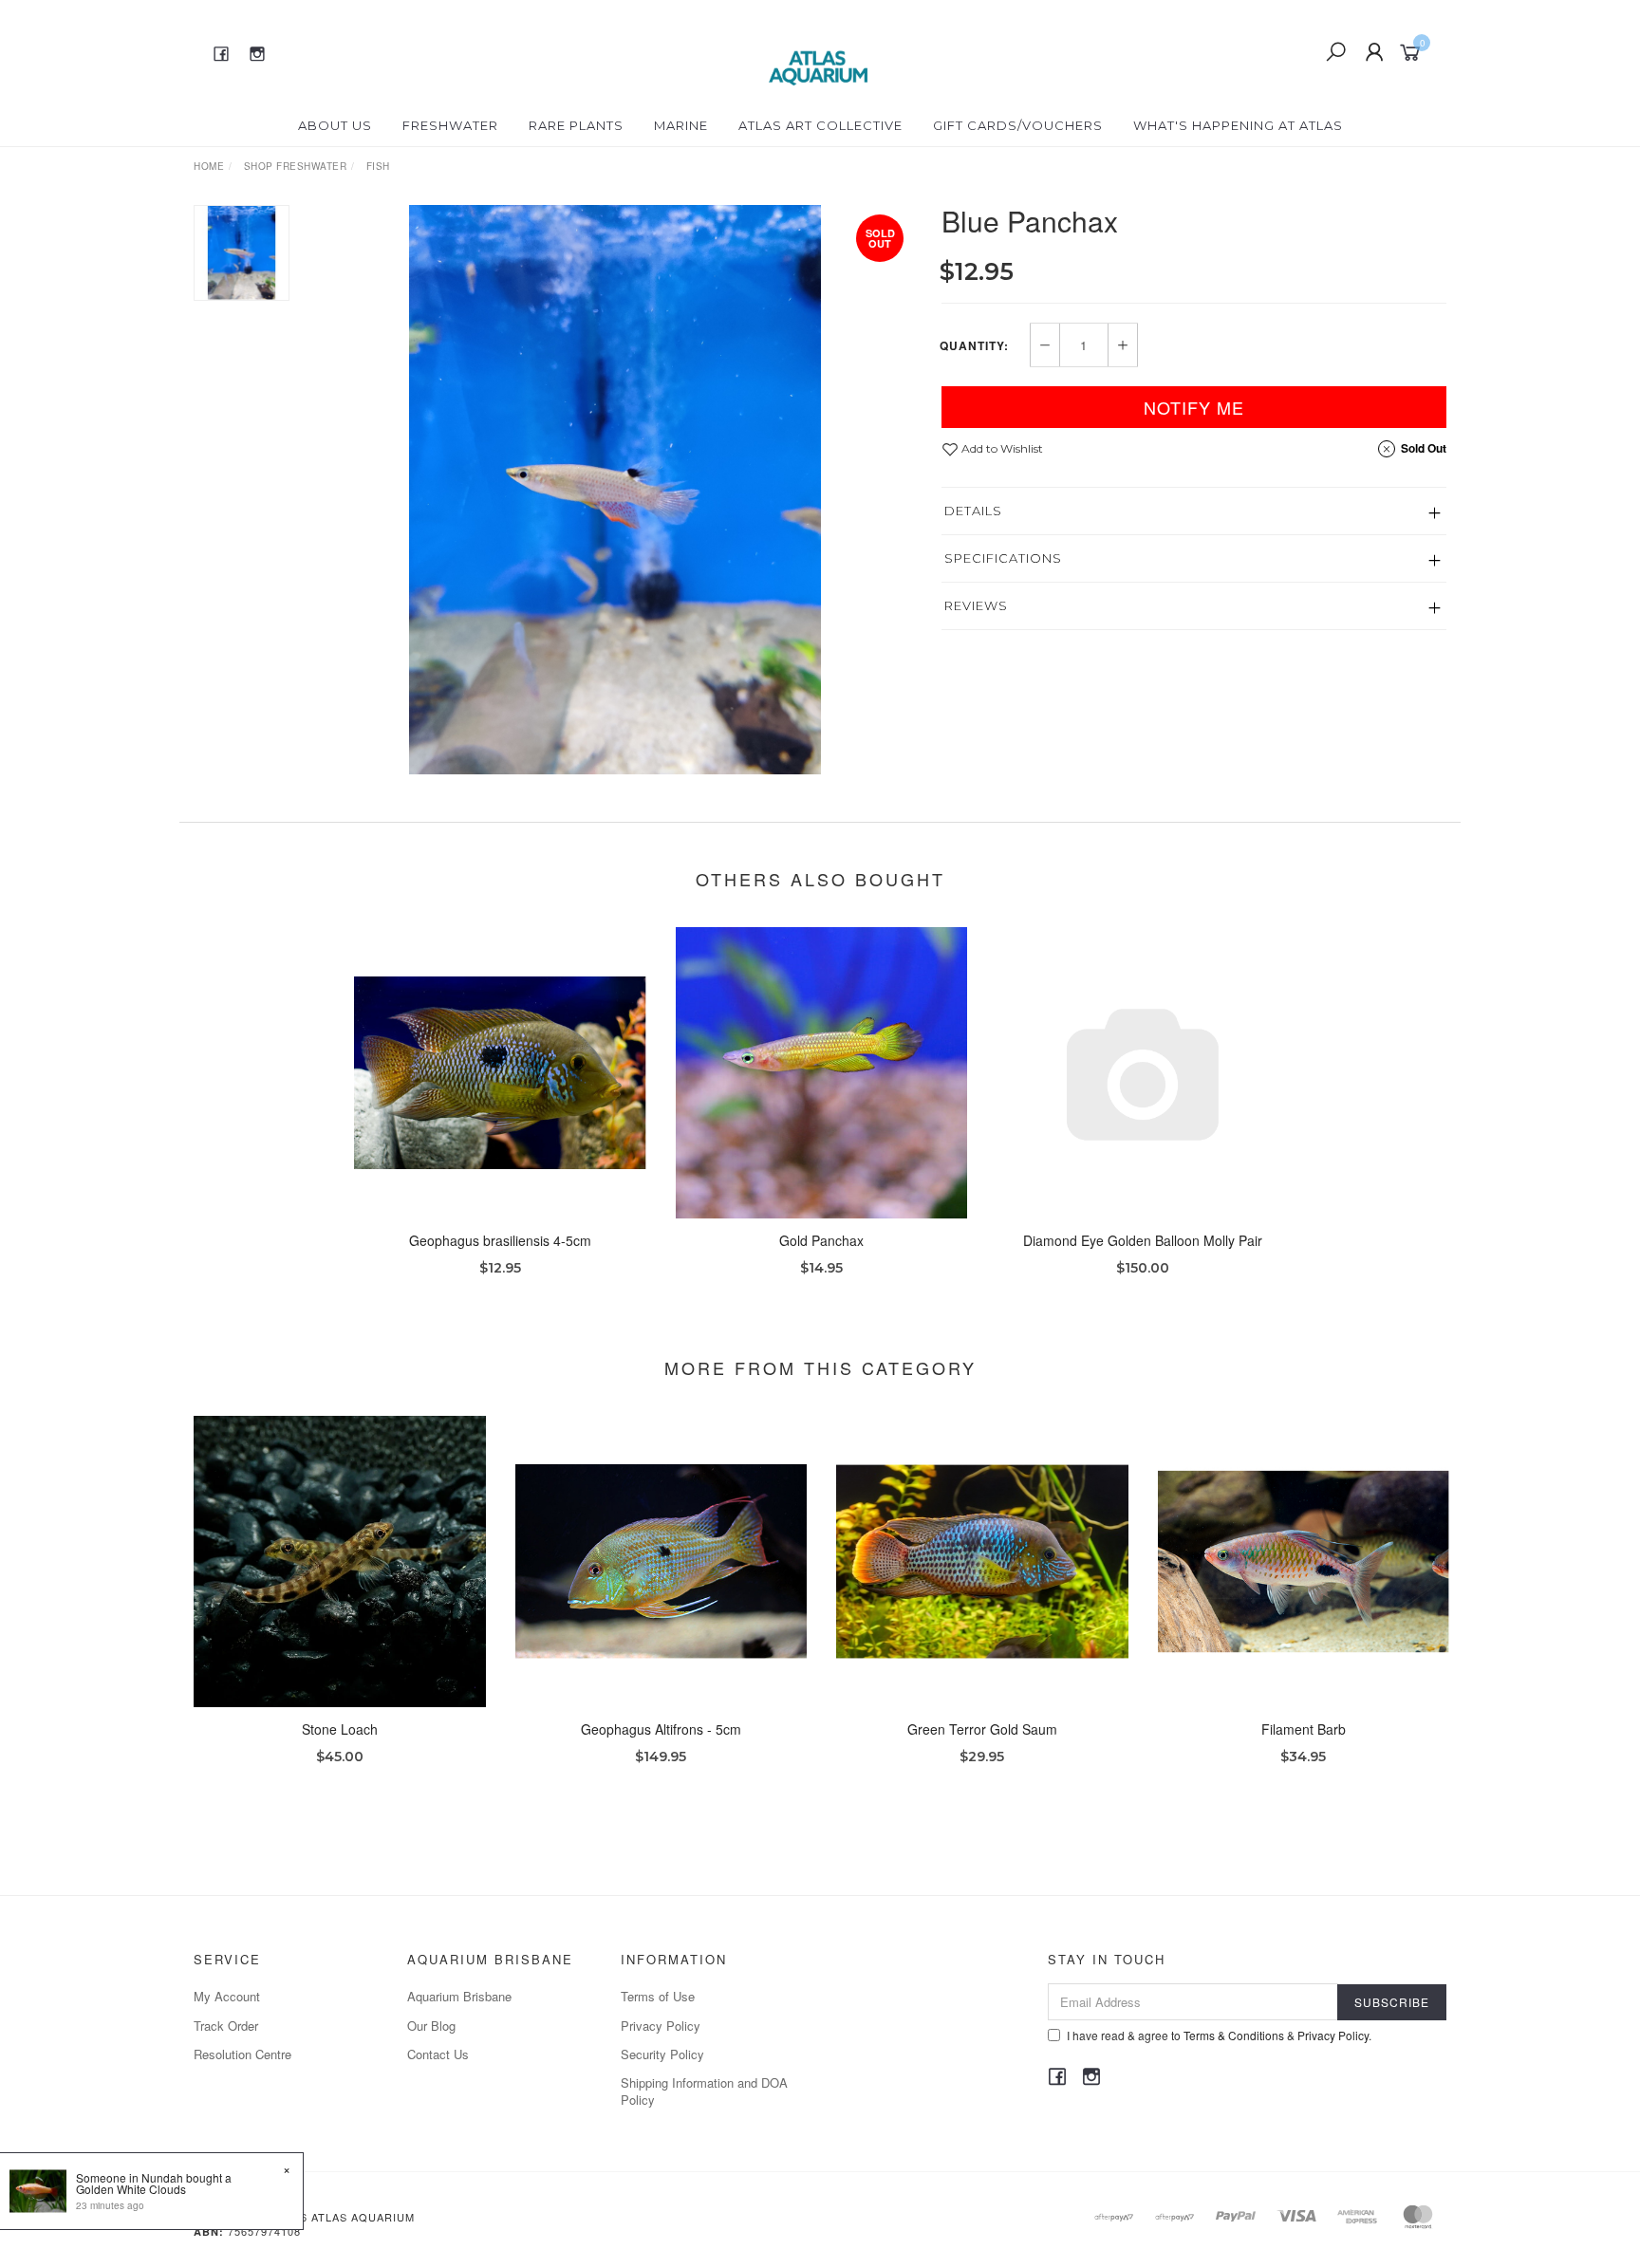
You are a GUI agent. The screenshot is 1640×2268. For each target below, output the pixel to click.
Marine (681, 125)
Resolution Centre (242, 2054)
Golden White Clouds (131, 2189)
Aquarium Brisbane (459, 1996)
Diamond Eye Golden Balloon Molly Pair (1143, 1240)
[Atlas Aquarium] (819, 50)
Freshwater (450, 125)
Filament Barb (1304, 1729)
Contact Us (438, 2054)
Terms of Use (658, 1996)
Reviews (976, 605)
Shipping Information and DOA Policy (704, 2091)
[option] (615, 490)
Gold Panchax (821, 1240)
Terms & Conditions (1234, 2035)
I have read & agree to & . (1219, 2035)
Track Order (226, 2026)
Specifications (1003, 558)
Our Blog (431, 2026)
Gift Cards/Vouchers (1018, 125)
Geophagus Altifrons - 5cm (661, 1729)
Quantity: (974, 345)
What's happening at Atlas (1238, 125)
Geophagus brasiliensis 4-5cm (500, 1240)
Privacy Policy (661, 2026)
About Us (335, 125)
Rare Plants (576, 125)
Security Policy (662, 2054)
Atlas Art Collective (820, 125)
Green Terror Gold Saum (982, 1729)
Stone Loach (340, 1729)
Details (973, 511)
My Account (227, 1996)
